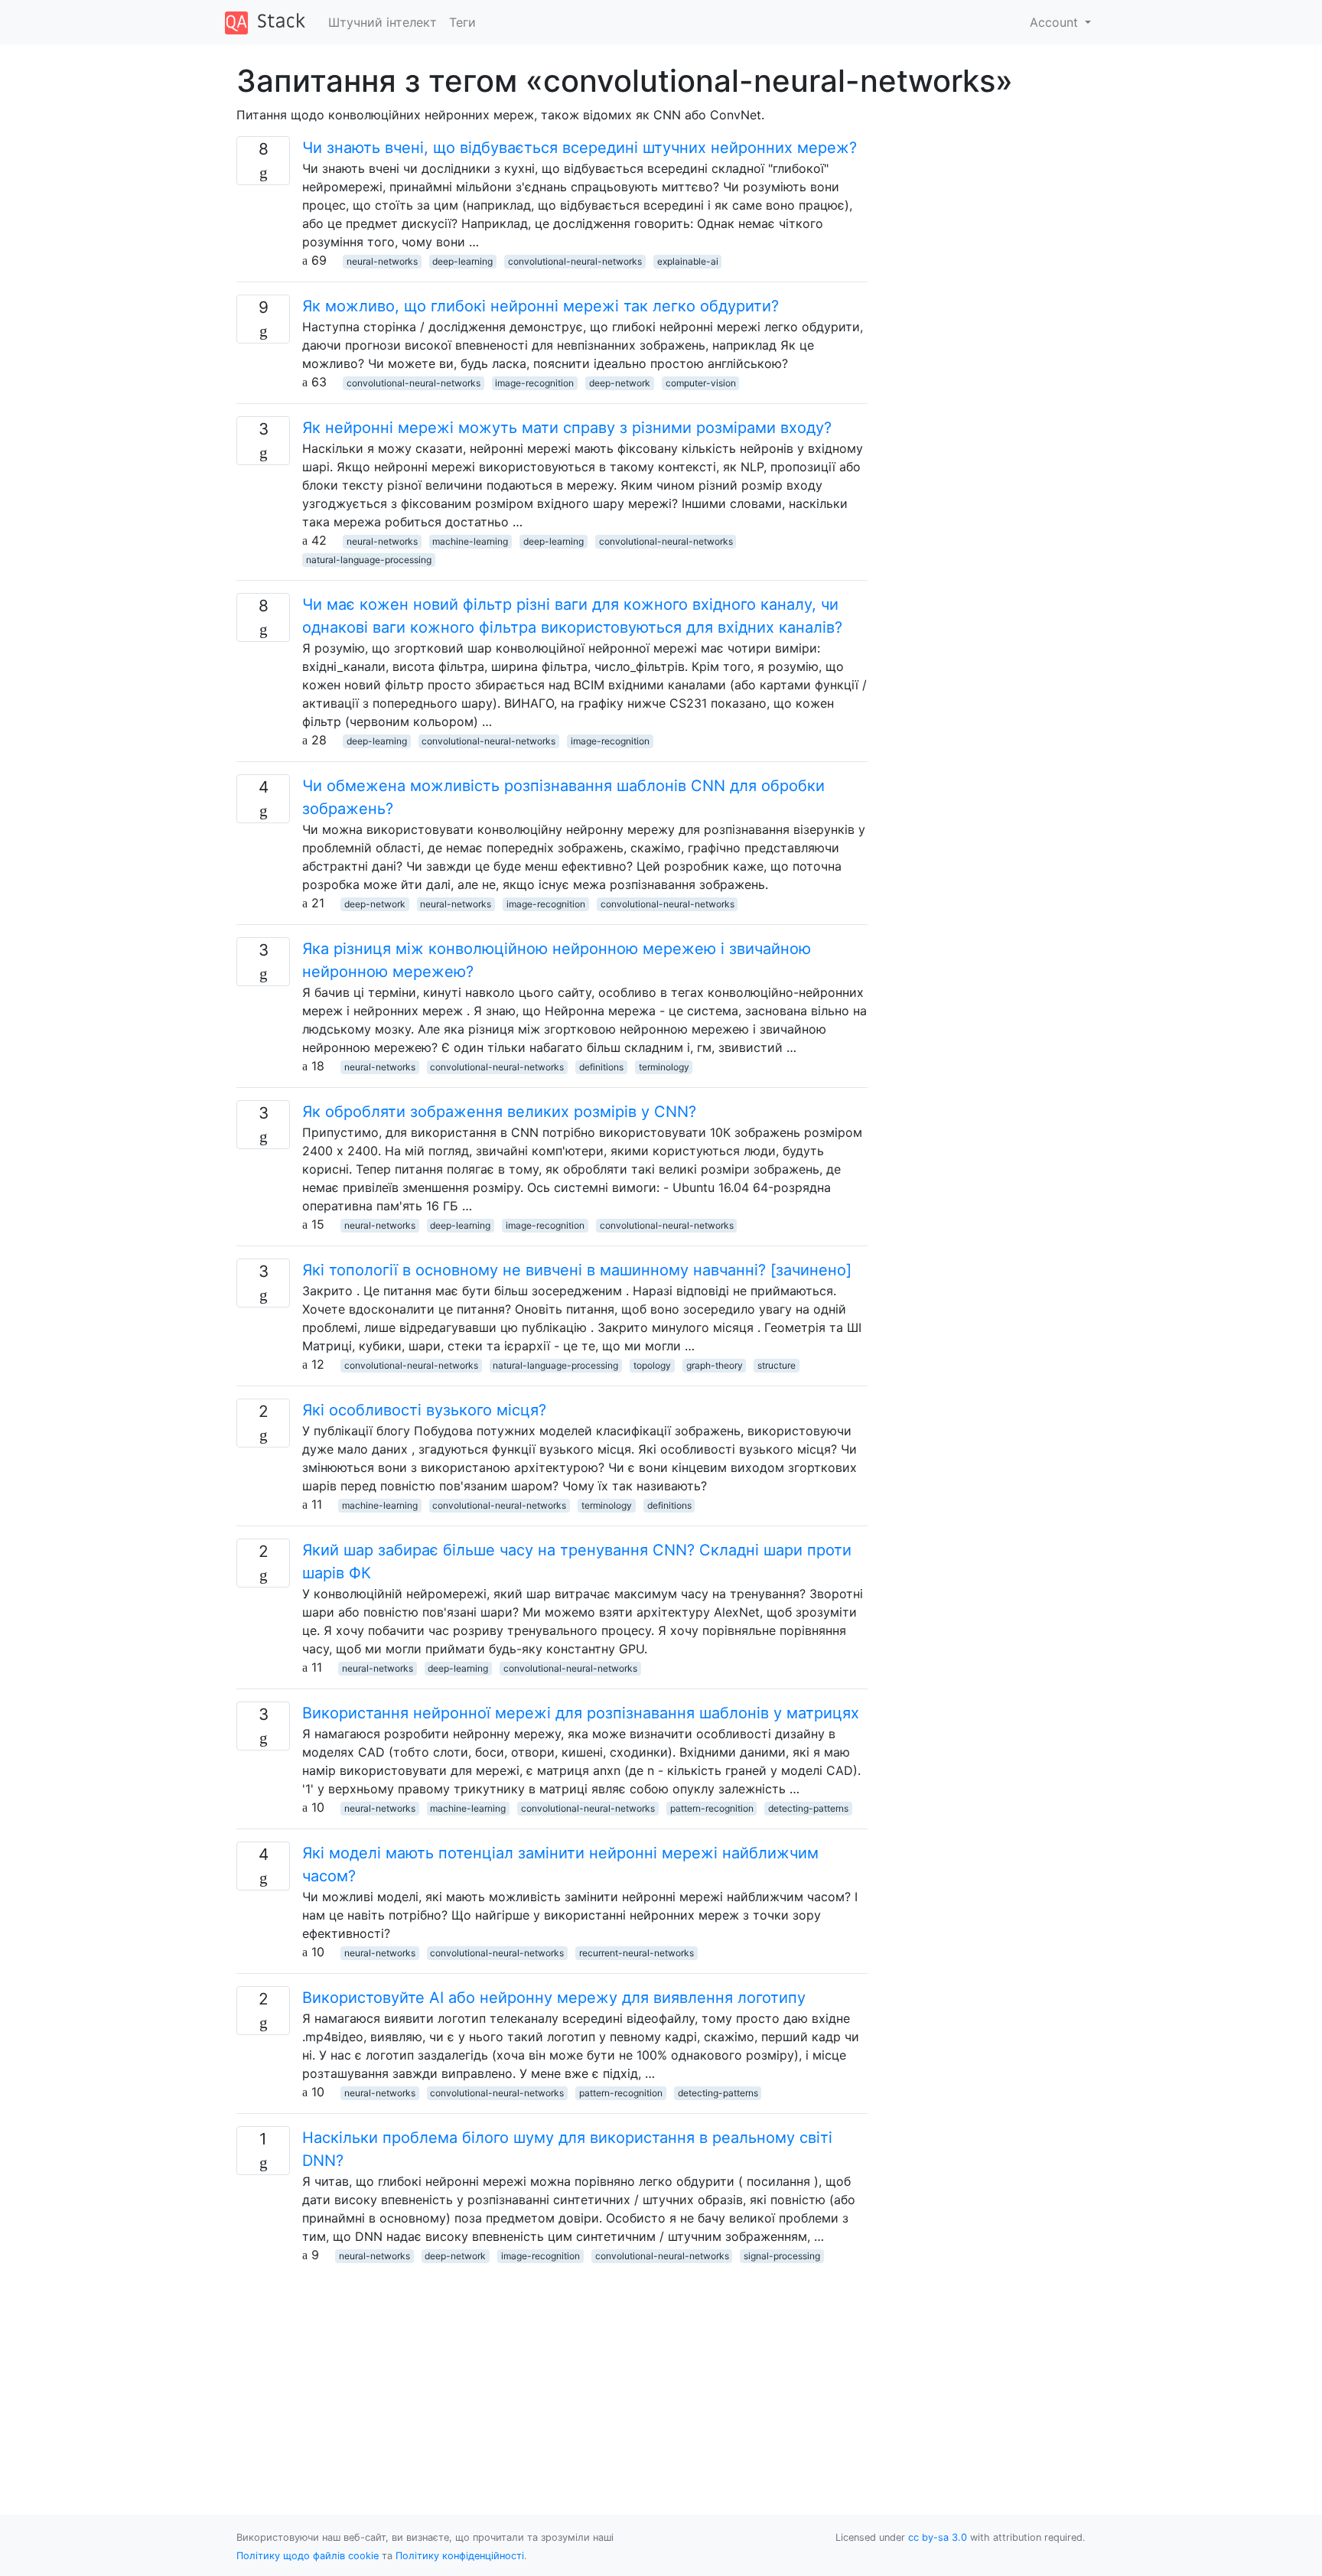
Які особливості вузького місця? (424, 1410)
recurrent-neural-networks (637, 1953)
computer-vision (701, 383)
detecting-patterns (808, 1808)
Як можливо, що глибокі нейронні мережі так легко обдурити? (541, 306)
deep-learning (462, 261)
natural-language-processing (369, 560)
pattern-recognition (712, 1808)
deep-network (620, 383)
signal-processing (782, 2256)
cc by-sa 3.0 (938, 2537)
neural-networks (382, 261)
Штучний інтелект (383, 22)
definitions (601, 1067)
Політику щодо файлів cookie (308, 2556)
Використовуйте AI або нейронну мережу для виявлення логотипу (554, 1998)
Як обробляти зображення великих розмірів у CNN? (499, 1112)
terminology (664, 1067)
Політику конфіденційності (460, 2556)
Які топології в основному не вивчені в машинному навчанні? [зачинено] (577, 1270)
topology (652, 1365)
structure (777, 1365)
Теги (462, 22)
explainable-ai (688, 261)
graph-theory (715, 1365)
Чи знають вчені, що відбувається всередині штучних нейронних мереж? (580, 148)
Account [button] (1056, 22)
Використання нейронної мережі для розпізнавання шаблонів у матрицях (581, 1713)
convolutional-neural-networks (575, 261)
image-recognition (534, 383)
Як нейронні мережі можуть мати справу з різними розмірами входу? (567, 428)
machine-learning (470, 541)
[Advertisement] (552, 2371)
